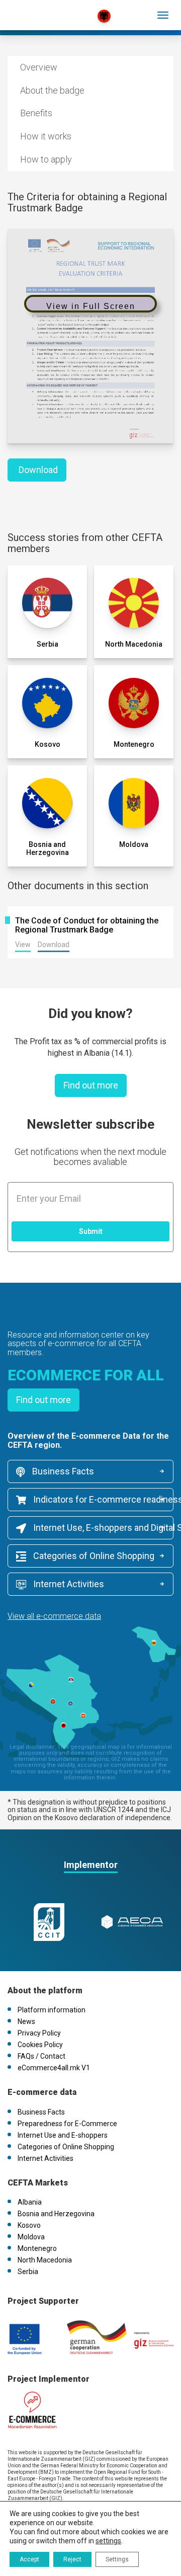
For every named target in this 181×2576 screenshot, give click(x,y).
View (23, 945)
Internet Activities (68, 1584)
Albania (30, 2202)
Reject (72, 2559)
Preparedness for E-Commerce (67, 2124)
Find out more (91, 1085)
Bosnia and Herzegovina (56, 2214)
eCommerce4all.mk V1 (54, 2068)
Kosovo (29, 2225)
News (26, 2021)
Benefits (36, 113)
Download (38, 470)
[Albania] (52, 10)
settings (108, 2541)
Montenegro (37, 2248)
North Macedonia (45, 2260)
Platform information (52, 2010)
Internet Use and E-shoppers (63, 2135)
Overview (39, 67)
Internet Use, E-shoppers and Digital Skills (102, 1528)
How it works (46, 136)
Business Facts (62, 1471)
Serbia (28, 2272)
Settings (117, 2559)
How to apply (46, 159)
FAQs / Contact (41, 2056)
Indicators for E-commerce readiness (102, 1499)
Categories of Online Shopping (93, 1556)
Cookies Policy (40, 2045)
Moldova (31, 2237)
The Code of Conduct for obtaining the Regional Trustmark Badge (87, 925)
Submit (91, 1231)
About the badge (52, 90)
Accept (29, 2559)
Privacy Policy (39, 2033)
